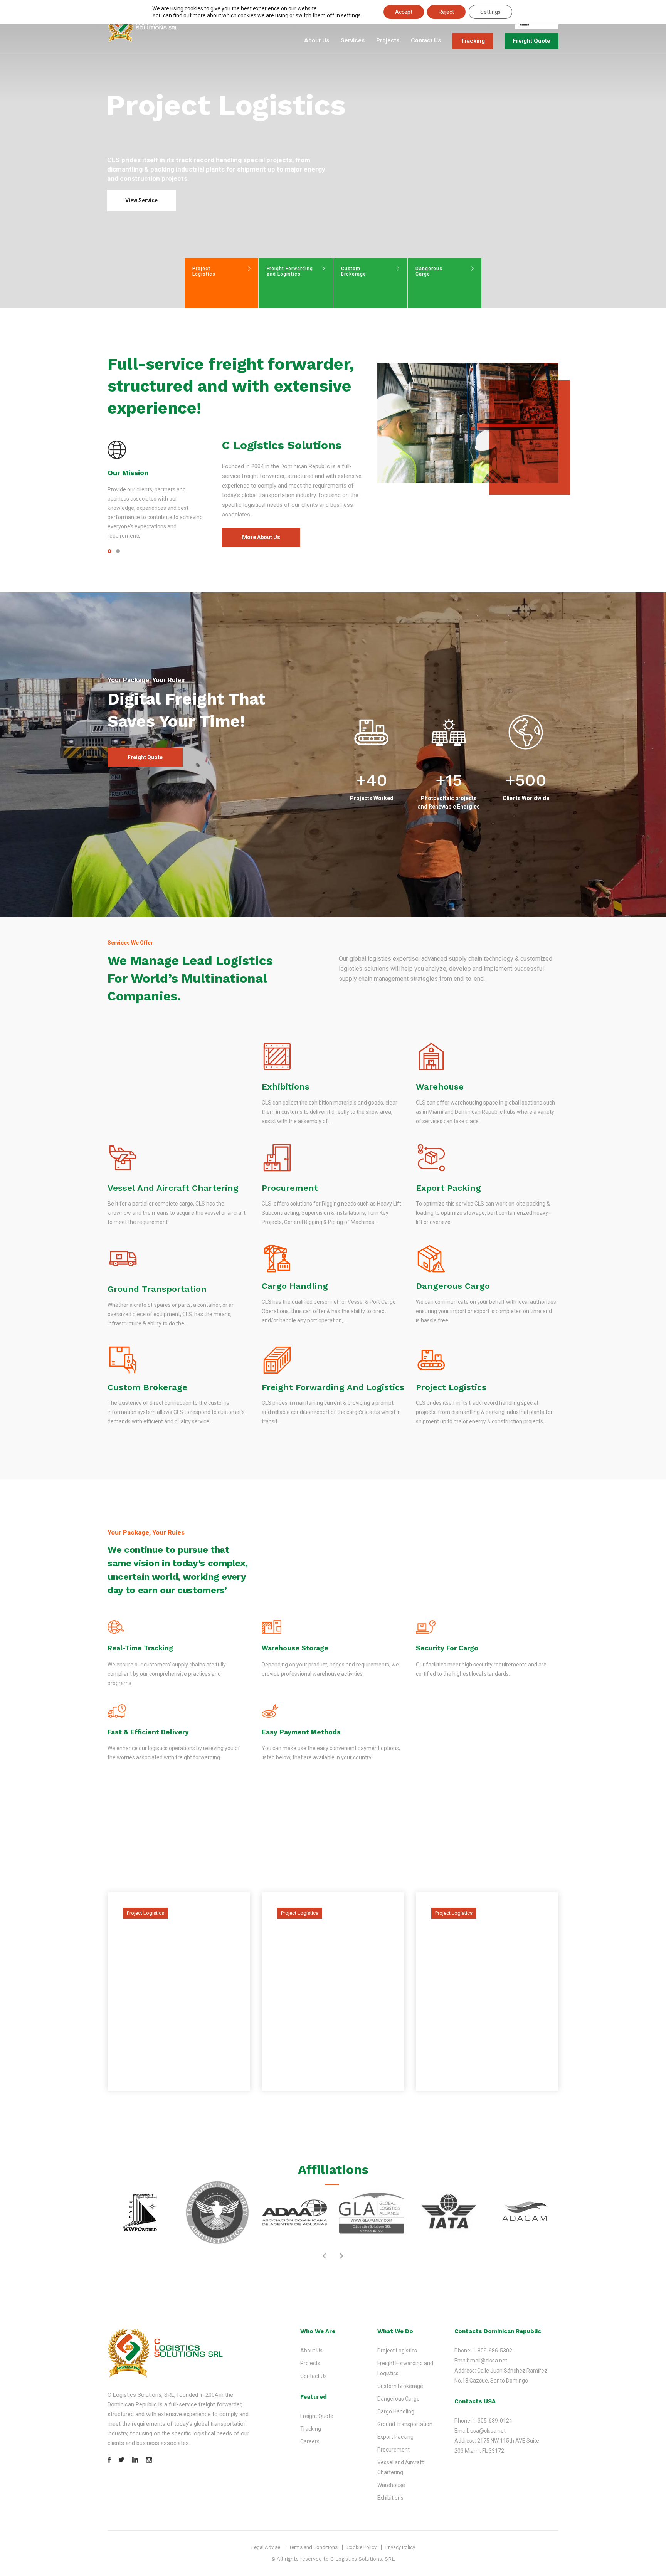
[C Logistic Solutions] (143, 27)
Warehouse (440, 1087)
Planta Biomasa (474, 2071)
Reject (446, 12)
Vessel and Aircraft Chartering (173, 1188)
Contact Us (426, 40)
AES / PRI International (158, 2064)
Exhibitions (286, 1087)
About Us (317, 40)
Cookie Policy (362, 2547)
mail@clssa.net (489, 2361)
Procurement (290, 1188)
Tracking (473, 41)
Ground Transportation (157, 1289)
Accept (404, 12)
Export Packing (448, 1188)
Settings (490, 12)
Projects (388, 40)
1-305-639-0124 (492, 2421)
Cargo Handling (295, 1286)
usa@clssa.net (488, 2431)
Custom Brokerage (147, 1387)
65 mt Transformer (328, 2071)
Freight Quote (531, 41)
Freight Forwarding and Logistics (333, 1387)
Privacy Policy (400, 2547)
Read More (137, 2089)
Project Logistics (451, 1387)
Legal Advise (266, 2547)
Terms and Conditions (313, 2547)
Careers (310, 2441)
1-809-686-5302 (492, 2351)
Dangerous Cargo (453, 1286)
